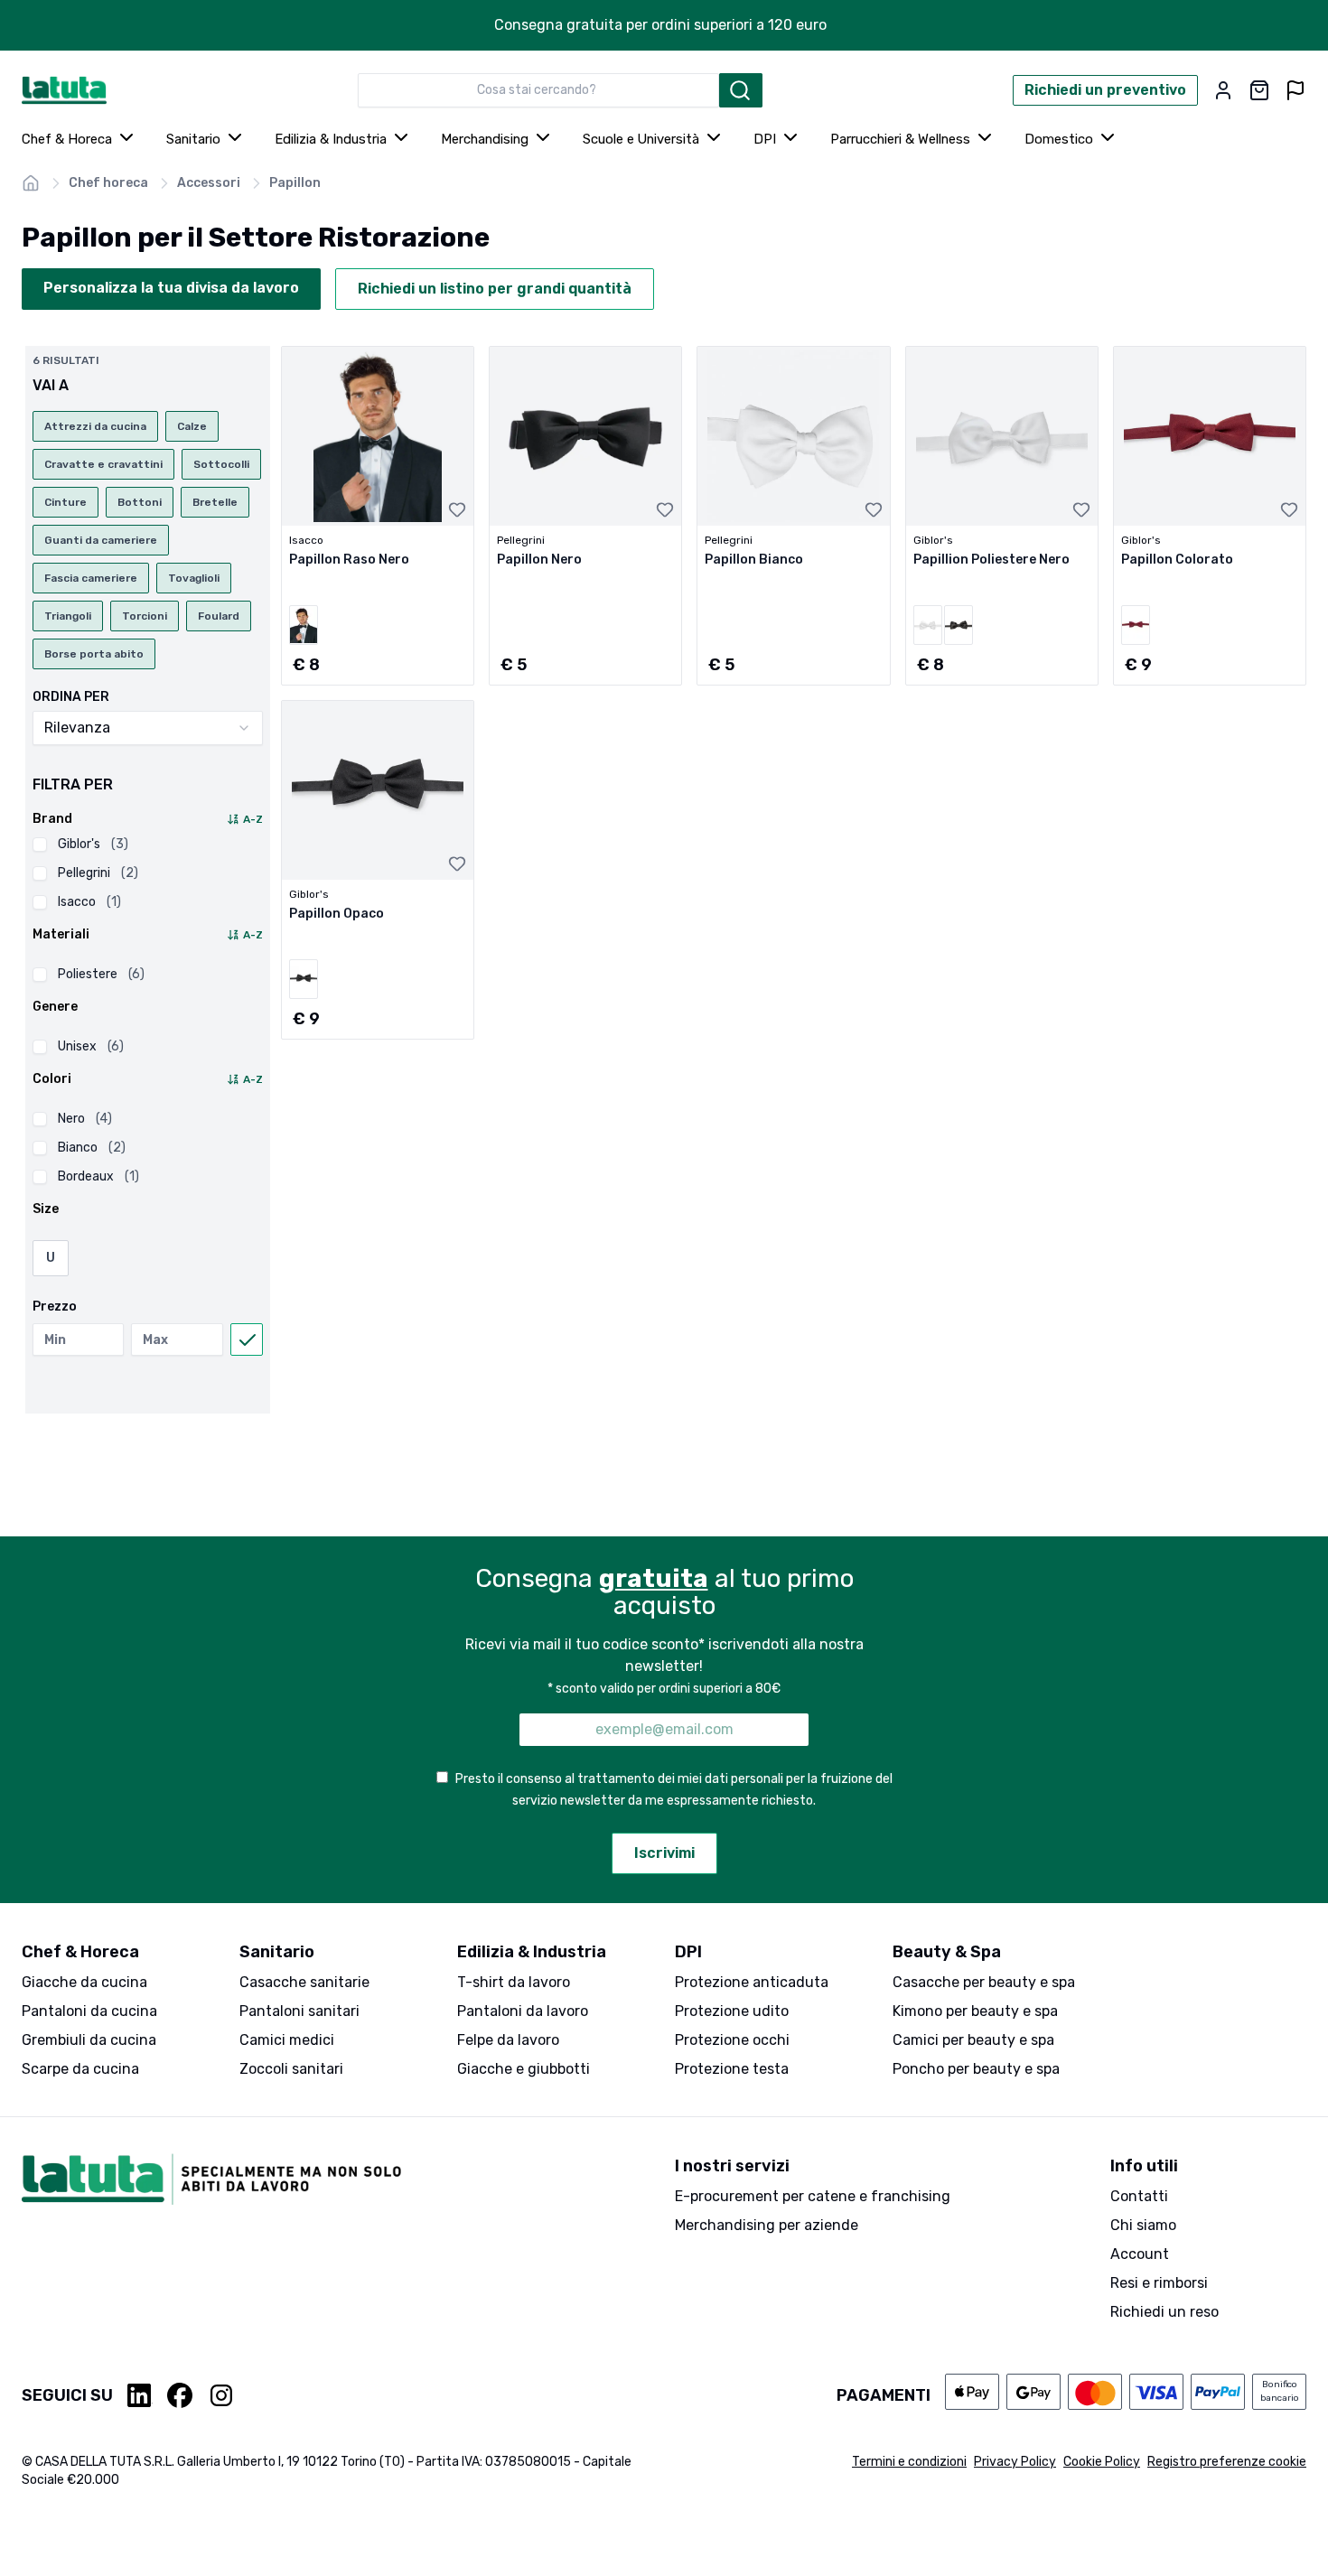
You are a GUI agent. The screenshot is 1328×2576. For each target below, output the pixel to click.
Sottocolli (221, 464)
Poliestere (101, 974)
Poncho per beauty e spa (976, 2069)
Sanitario (193, 139)
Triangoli (68, 616)
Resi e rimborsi (1159, 2283)
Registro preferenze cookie (1227, 2462)
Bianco (92, 1148)
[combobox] (538, 90)
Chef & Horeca (67, 139)
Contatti (1139, 2196)
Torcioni (145, 616)
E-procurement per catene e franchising (813, 2196)
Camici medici (287, 2040)
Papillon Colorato (1177, 560)
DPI (765, 139)
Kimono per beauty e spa (975, 2011)
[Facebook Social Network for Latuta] (180, 2395)
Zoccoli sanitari (291, 2069)
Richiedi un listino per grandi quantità (495, 289)
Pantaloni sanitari (299, 2011)
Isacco (89, 902)
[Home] (31, 183)
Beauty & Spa (947, 1952)
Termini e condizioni (909, 2462)
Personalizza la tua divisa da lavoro (171, 288)
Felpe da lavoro (508, 2040)
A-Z (253, 819)
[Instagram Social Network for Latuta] (221, 2395)
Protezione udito (732, 2011)
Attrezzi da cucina (95, 426)
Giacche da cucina (84, 1982)
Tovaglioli (194, 578)
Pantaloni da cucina (89, 2011)
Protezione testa (732, 2069)
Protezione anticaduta (752, 1982)
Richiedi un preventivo (1105, 90)
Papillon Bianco (754, 560)
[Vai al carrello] (1259, 90)
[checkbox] (40, 845)
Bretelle (215, 502)
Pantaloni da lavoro (523, 2011)
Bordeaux (98, 1176)
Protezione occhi (732, 2040)
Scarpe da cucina (80, 2069)
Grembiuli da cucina (89, 2040)
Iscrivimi (664, 1853)
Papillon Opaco (337, 914)
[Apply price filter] (247, 1339)
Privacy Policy (1015, 2462)
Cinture (65, 502)
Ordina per (71, 697)
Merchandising (485, 139)
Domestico (1059, 139)
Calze (192, 426)
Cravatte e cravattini (103, 464)
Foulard (219, 616)
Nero (85, 1119)
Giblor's (93, 844)
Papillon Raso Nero (349, 560)
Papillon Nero (539, 560)
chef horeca (108, 183)
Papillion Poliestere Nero (991, 560)
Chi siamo (1143, 2225)
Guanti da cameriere (101, 540)
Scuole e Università (641, 139)
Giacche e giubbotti (524, 2069)
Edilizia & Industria (331, 139)
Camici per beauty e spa (973, 2040)
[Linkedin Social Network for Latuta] (140, 2395)
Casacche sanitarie (304, 1982)
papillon (295, 183)
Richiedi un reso (1164, 2312)
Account (1140, 2254)
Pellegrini (98, 873)
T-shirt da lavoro (514, 1982)
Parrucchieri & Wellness (900, 139)
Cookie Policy (1102, 2462)
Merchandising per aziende (767, 2225)
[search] (741, 90)
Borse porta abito (94, 654)
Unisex (91, 1046)
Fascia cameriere (91, 578)
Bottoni (140, 502)
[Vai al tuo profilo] (1223, 90)
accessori (209, 183)
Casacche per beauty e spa (984, 1982)
